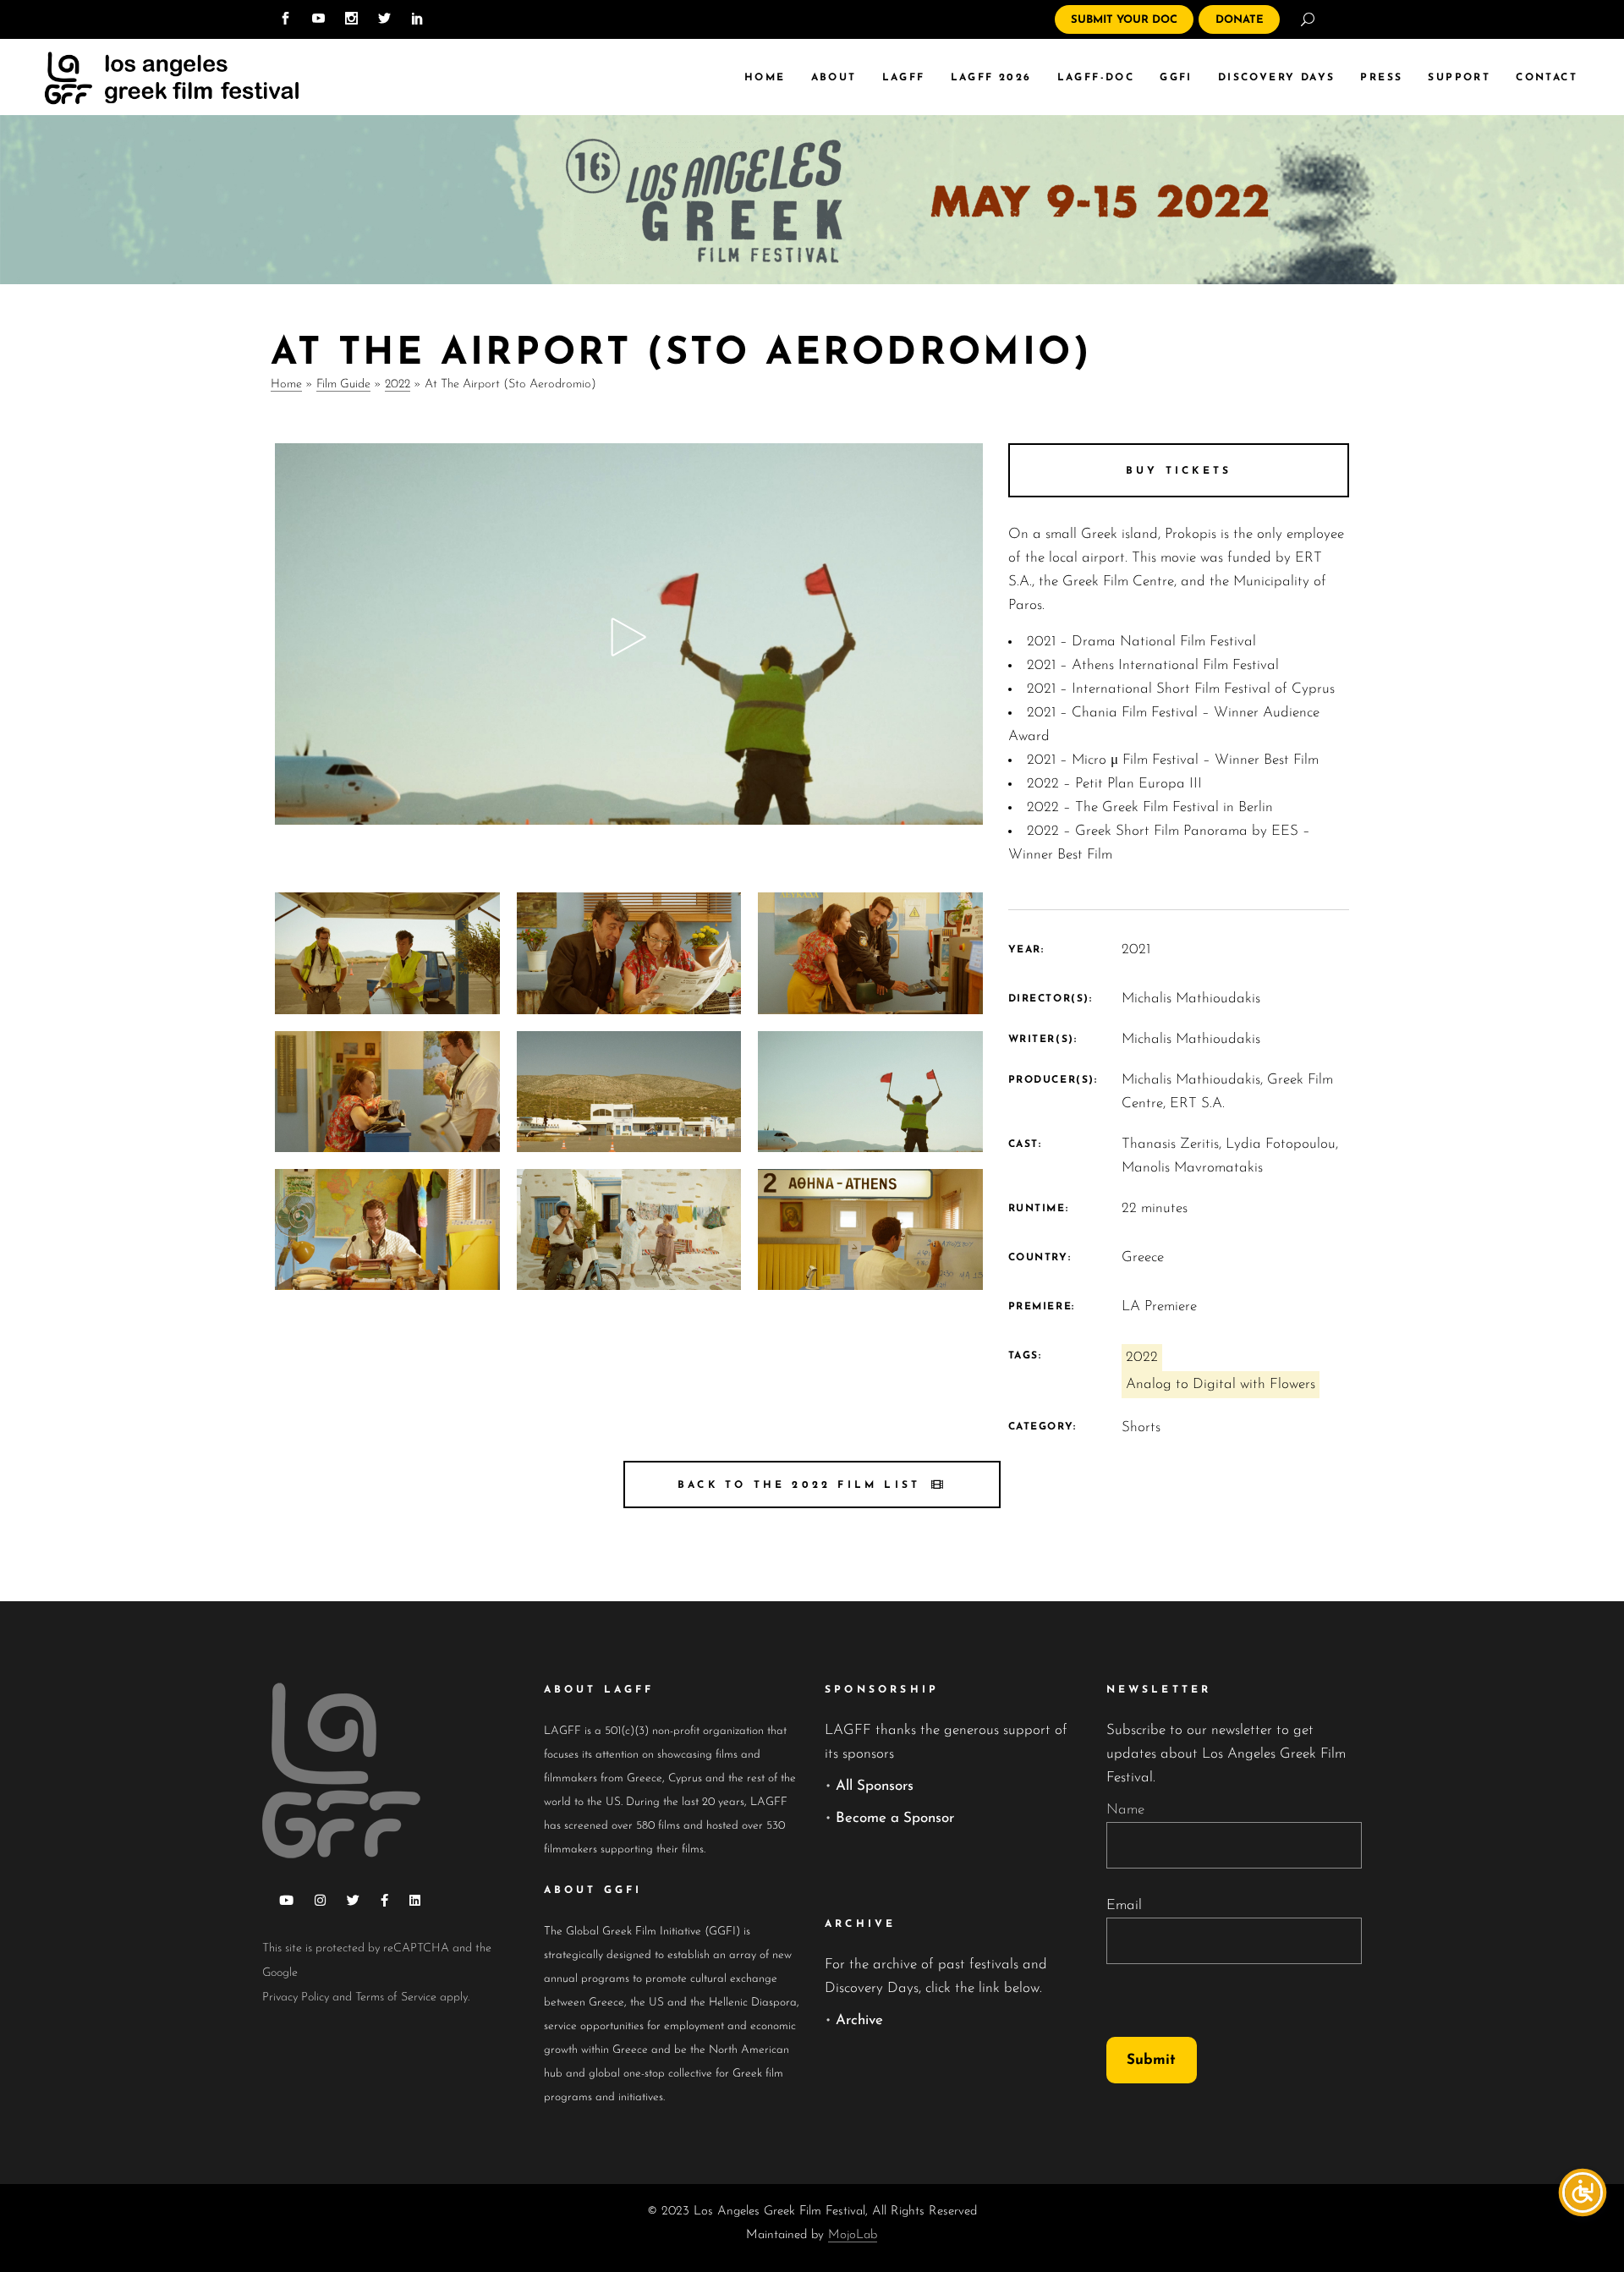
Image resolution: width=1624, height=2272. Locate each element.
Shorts (1141, 1427)
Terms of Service (396, 1998)
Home (286, 384)
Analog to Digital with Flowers (1221, 1384)
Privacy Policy (296, 1998)
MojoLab (853, 2235)
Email (1124, 1905)
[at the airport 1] (870, 1229)
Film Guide (343, 384)
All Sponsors (875, 1786)
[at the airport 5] (629, 1092)
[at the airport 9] (387, 953)
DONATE (1240, 20)
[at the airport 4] (870, 1092)
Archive (859, 2020)
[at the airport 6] (387, 1092)
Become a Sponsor (895, 1818)
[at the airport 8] (629, 953)
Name (1125, 1810)
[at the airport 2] (629, 1229)
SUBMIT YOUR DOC (1124, 20)
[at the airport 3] (387, 1229)
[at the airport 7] (870, 953)
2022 (398, 384)
